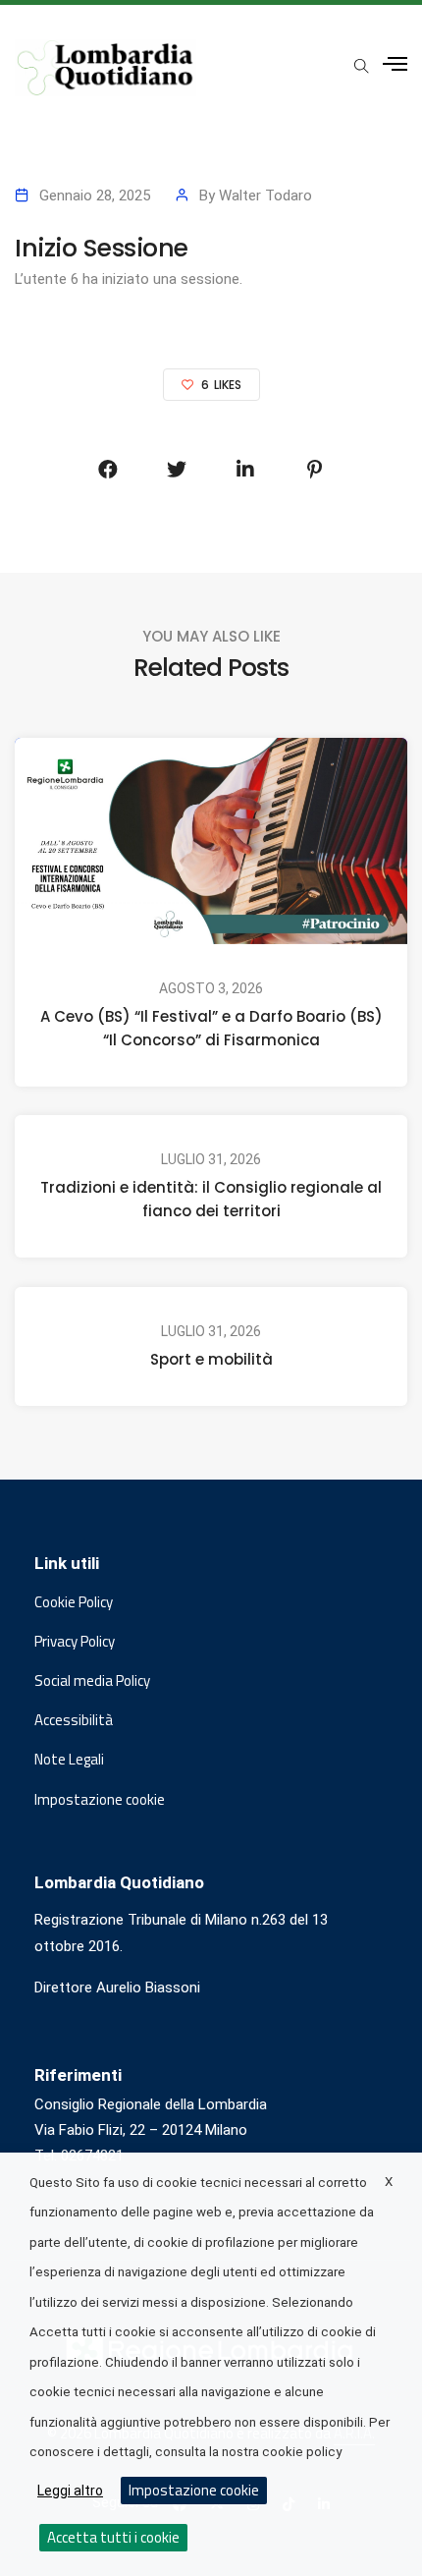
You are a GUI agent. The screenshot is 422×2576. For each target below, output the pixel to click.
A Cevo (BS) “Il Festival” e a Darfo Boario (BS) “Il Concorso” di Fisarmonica (211, 1027)
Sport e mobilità (211, 1359)
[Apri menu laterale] (395, 64)
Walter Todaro (265, 196)
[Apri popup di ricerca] (361, 66)
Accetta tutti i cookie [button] (113, 2537)
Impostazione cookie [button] (100, 1800)
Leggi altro (70, 2491)
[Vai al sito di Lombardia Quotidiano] (105, 68)
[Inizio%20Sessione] (108, 470)
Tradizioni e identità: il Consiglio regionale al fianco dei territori (211, 1199)
